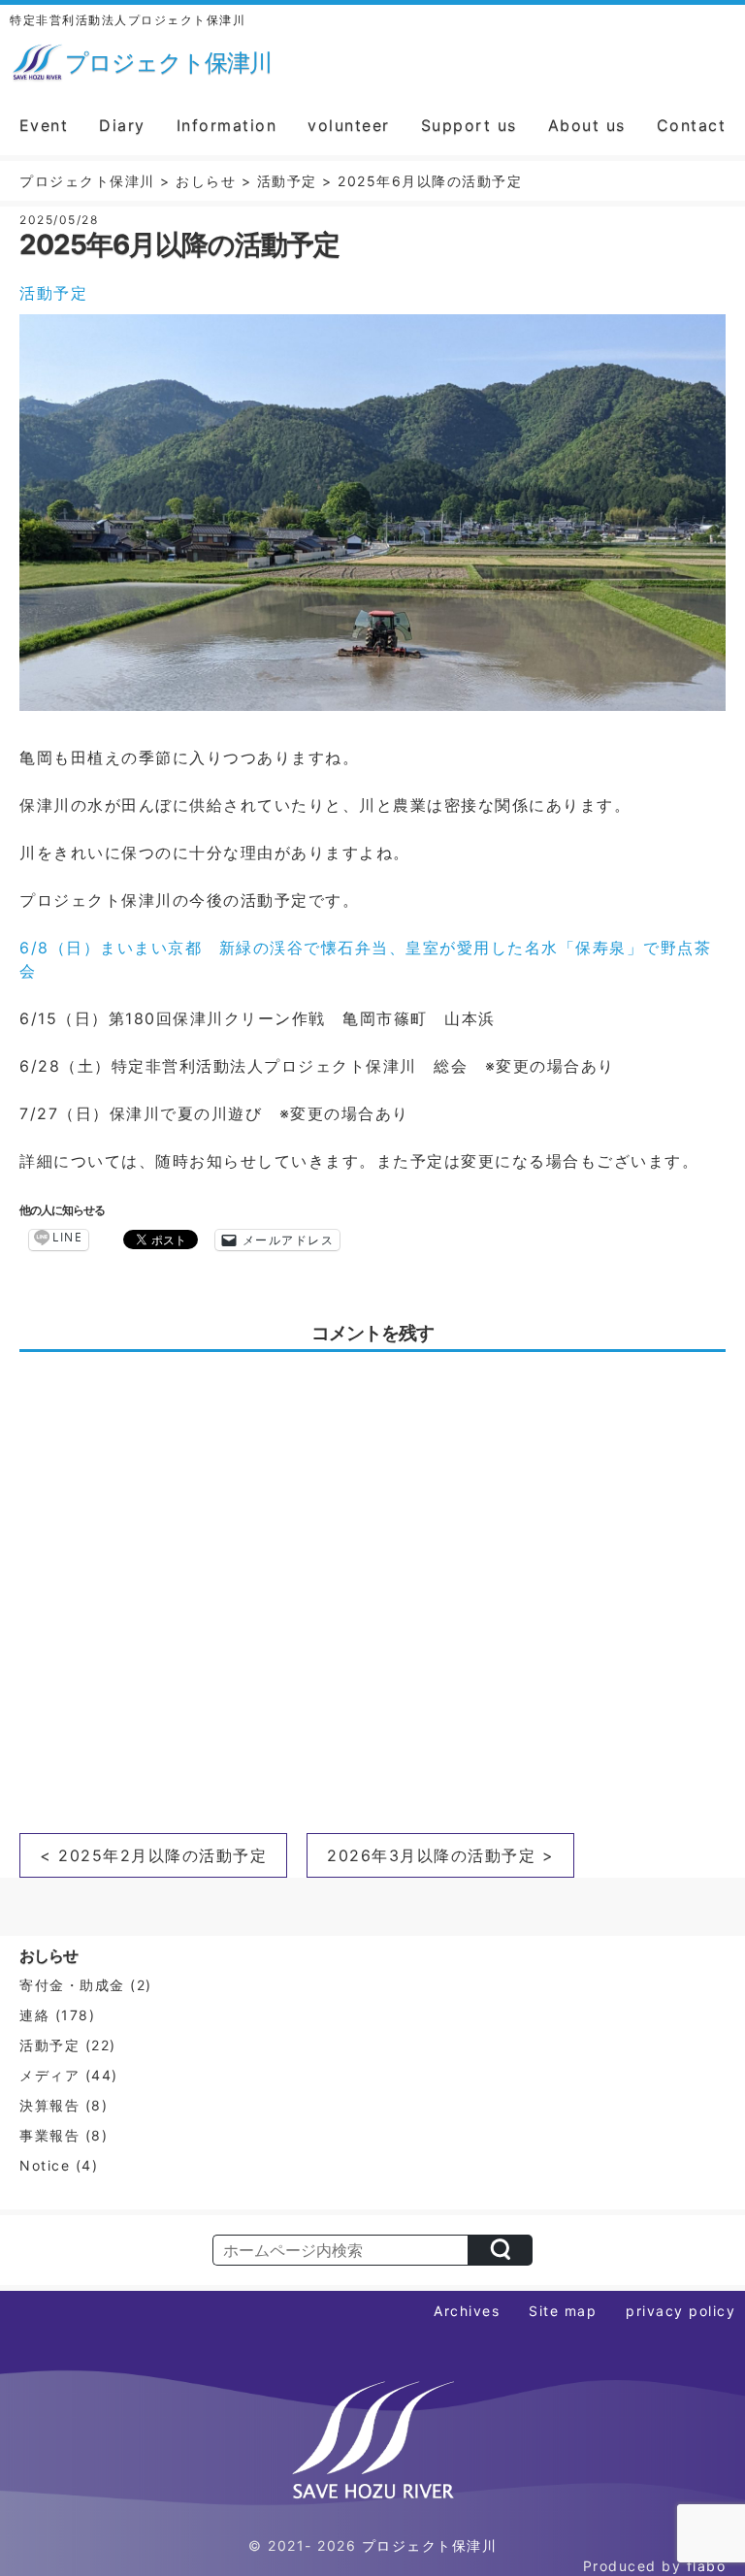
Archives (467, 2311)
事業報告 (49, 2135)
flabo (707, 2566)
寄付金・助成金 (72, 1985)
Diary (122, 125)
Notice (45, 2165)
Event (44, 125)
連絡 (34, 2015)
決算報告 (49, 2105)
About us (587, 125)
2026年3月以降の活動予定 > (440, 1855)
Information (227, 125)
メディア (49, 2075)
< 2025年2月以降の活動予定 (153, 1855)
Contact (692, 125)
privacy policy (680, 2311)
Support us (469, 125)
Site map (563, 2311)
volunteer (349, 125)
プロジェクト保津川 (430, 2545)
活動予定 (53, 293)
